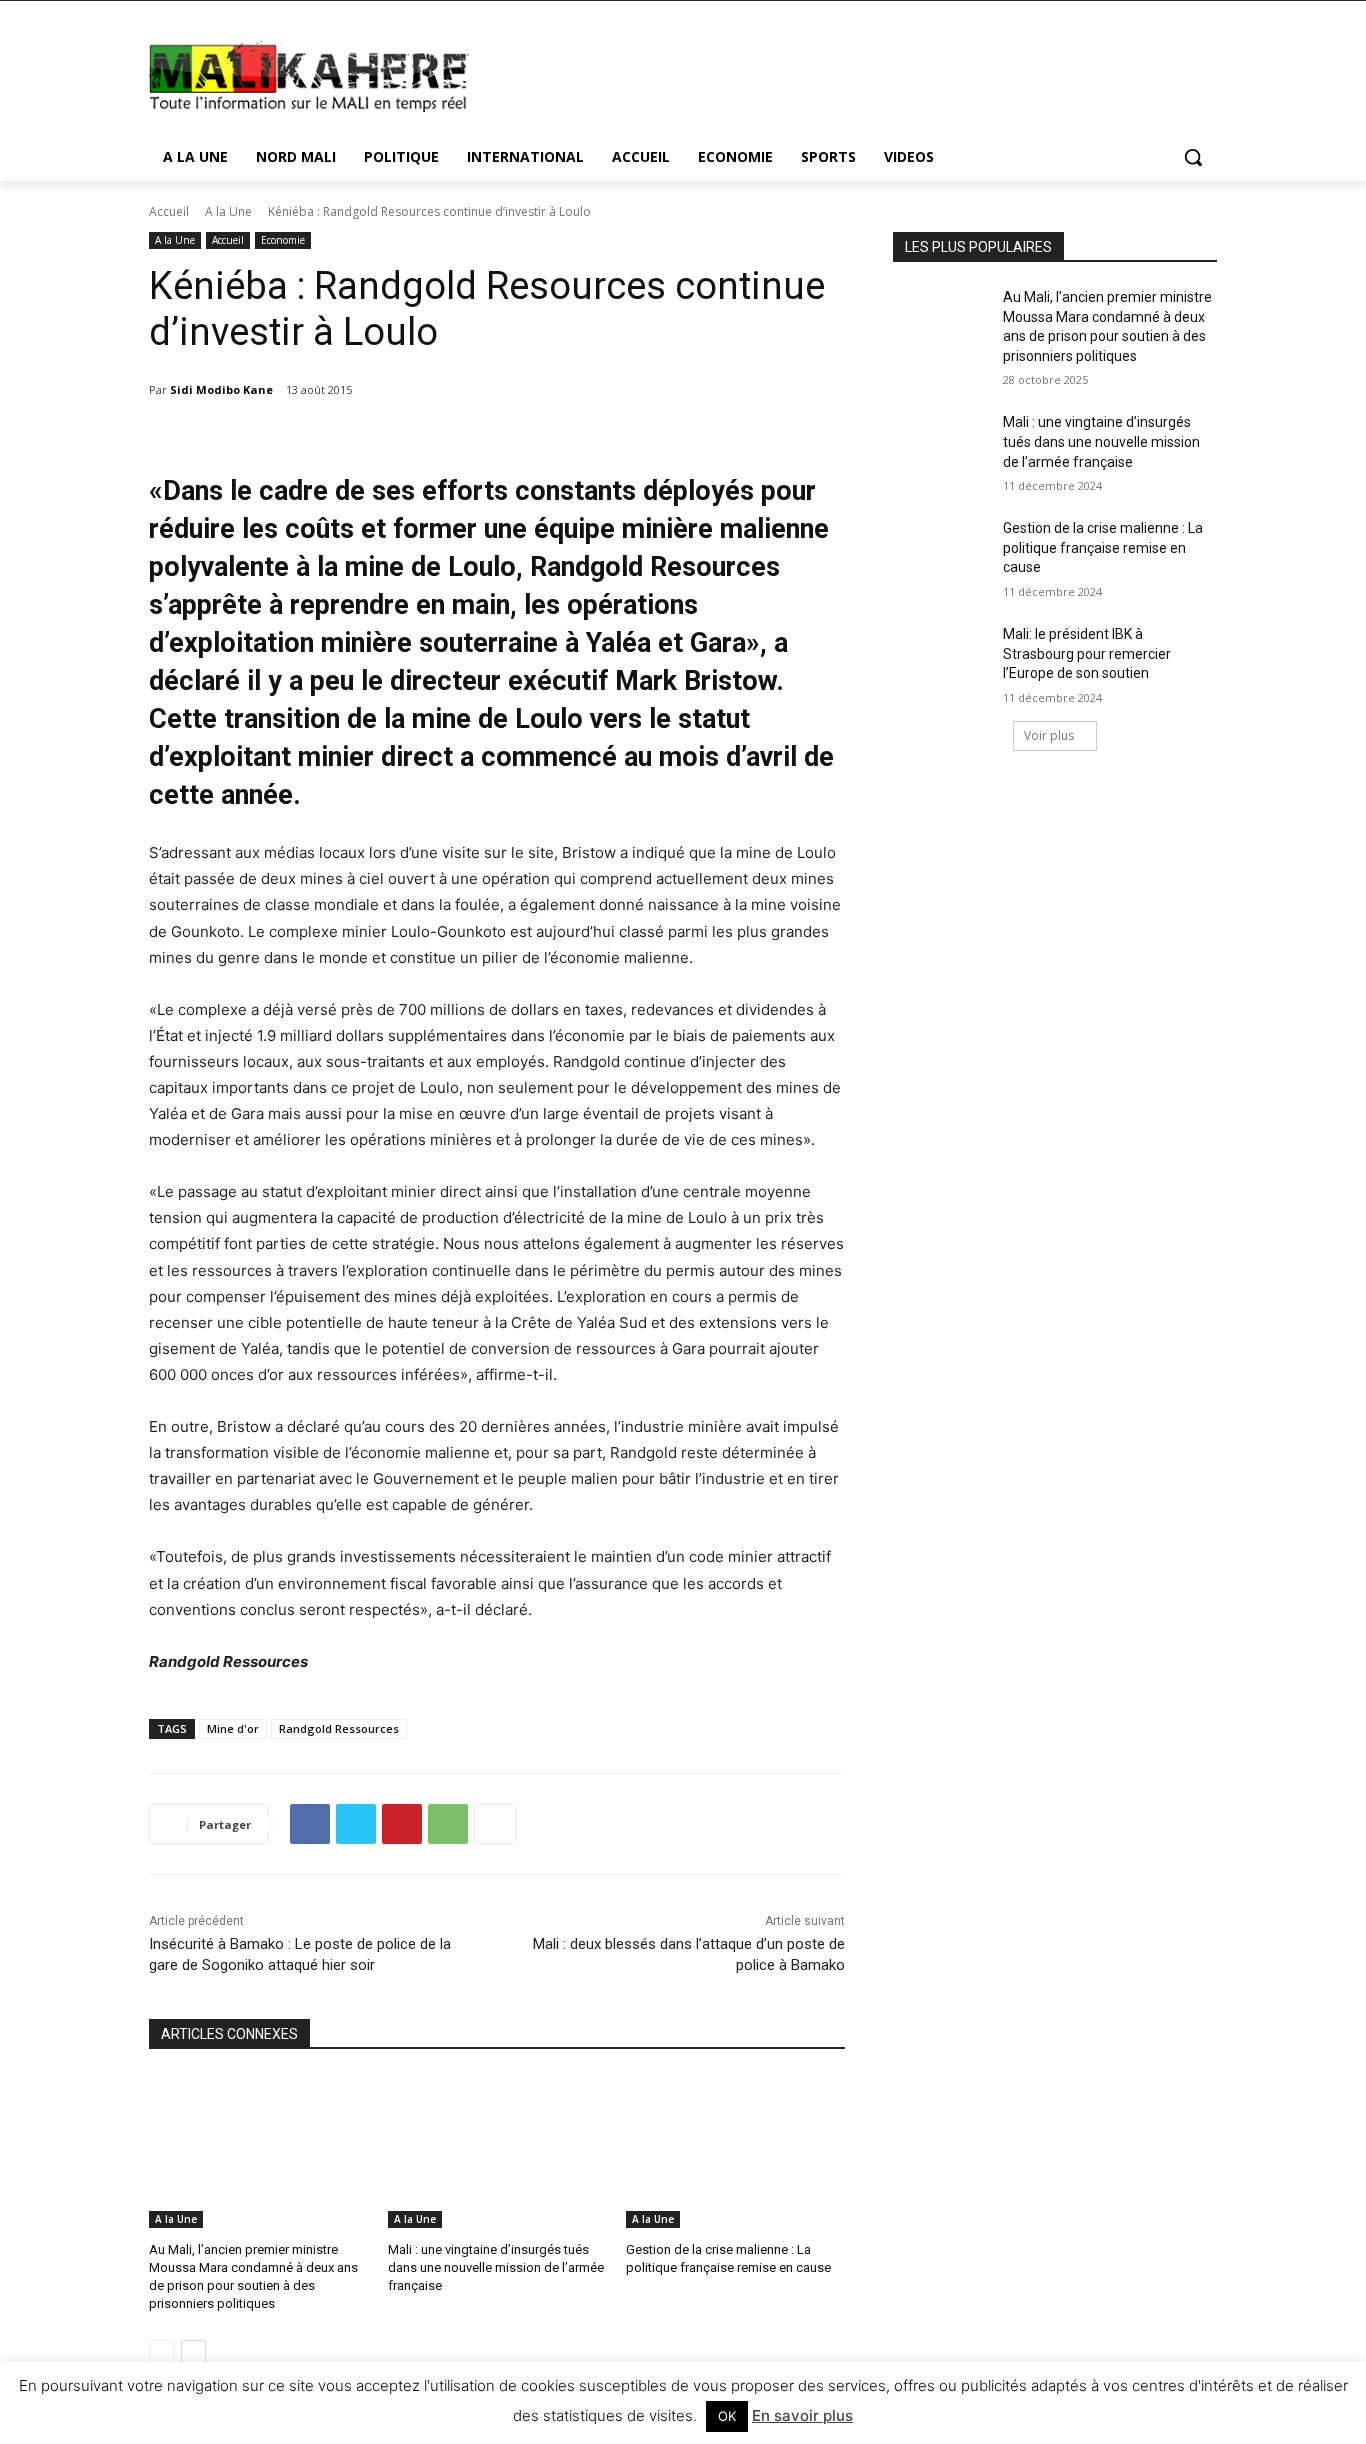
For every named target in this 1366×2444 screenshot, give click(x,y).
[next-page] (193, 2353)
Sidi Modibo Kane (221, 389)
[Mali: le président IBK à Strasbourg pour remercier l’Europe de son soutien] (941, 659)
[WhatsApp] (448, 1824)
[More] (495, 1824)
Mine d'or (233, 1728)
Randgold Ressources (339, 1728)
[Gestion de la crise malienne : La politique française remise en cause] (735, 2151)
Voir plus (1049, 735)
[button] (1193, 157)
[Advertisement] (833, 74)
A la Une (228, 211)
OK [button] (727, 2416)
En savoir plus (802, 2415)
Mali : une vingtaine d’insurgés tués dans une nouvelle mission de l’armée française (496, 2267)
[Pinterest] (402, 1824)
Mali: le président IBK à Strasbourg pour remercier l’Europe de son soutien (1087, 653)
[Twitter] (356, 1824)
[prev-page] (161, 2353)
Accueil (169, 211)
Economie (283, 240)
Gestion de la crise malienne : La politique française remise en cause (1103, 547)
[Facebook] (310, 1824)
